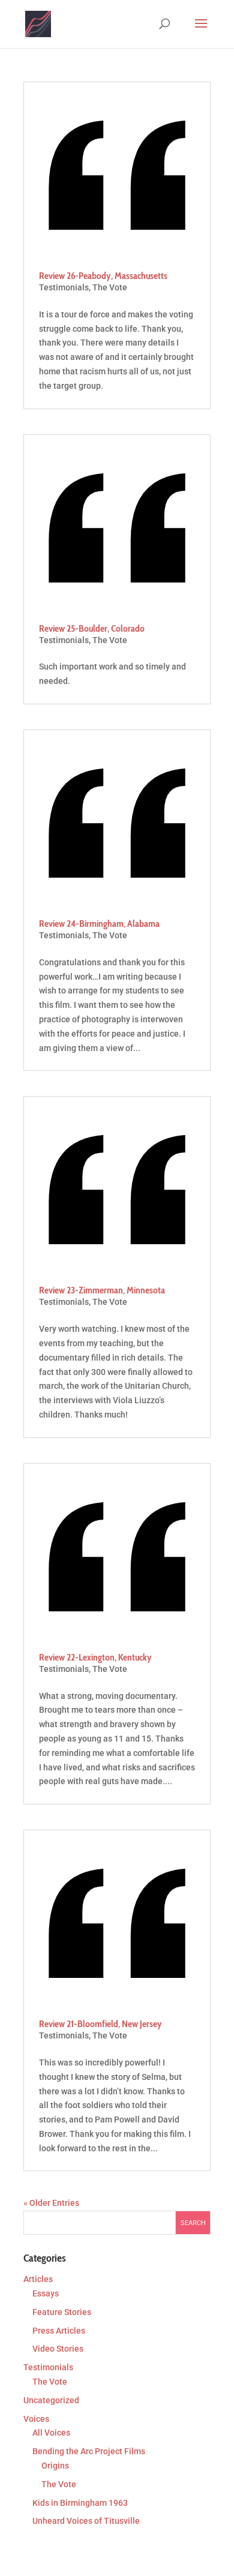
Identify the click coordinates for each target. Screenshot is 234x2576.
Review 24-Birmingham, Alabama (99, 924)
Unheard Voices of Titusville (86, 2521)
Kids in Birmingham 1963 (80, 2503)
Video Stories (58, 2349)
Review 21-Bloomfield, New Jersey (100, 2024)
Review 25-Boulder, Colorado (92, 628)
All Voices (51, 2433)
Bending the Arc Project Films (89, 2451)
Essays (46, 2293)
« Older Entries (51, 2203)
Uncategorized (51, 2400)
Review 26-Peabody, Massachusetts (103, 276)
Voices (36, 2419)
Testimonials (64, 287)
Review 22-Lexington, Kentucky (95, 1657)
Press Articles (59, 2331)
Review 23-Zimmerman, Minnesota (102, 1290)
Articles (38, 2279)
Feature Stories (62, 2312)
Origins (55, 2466)
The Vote (110, 287)
